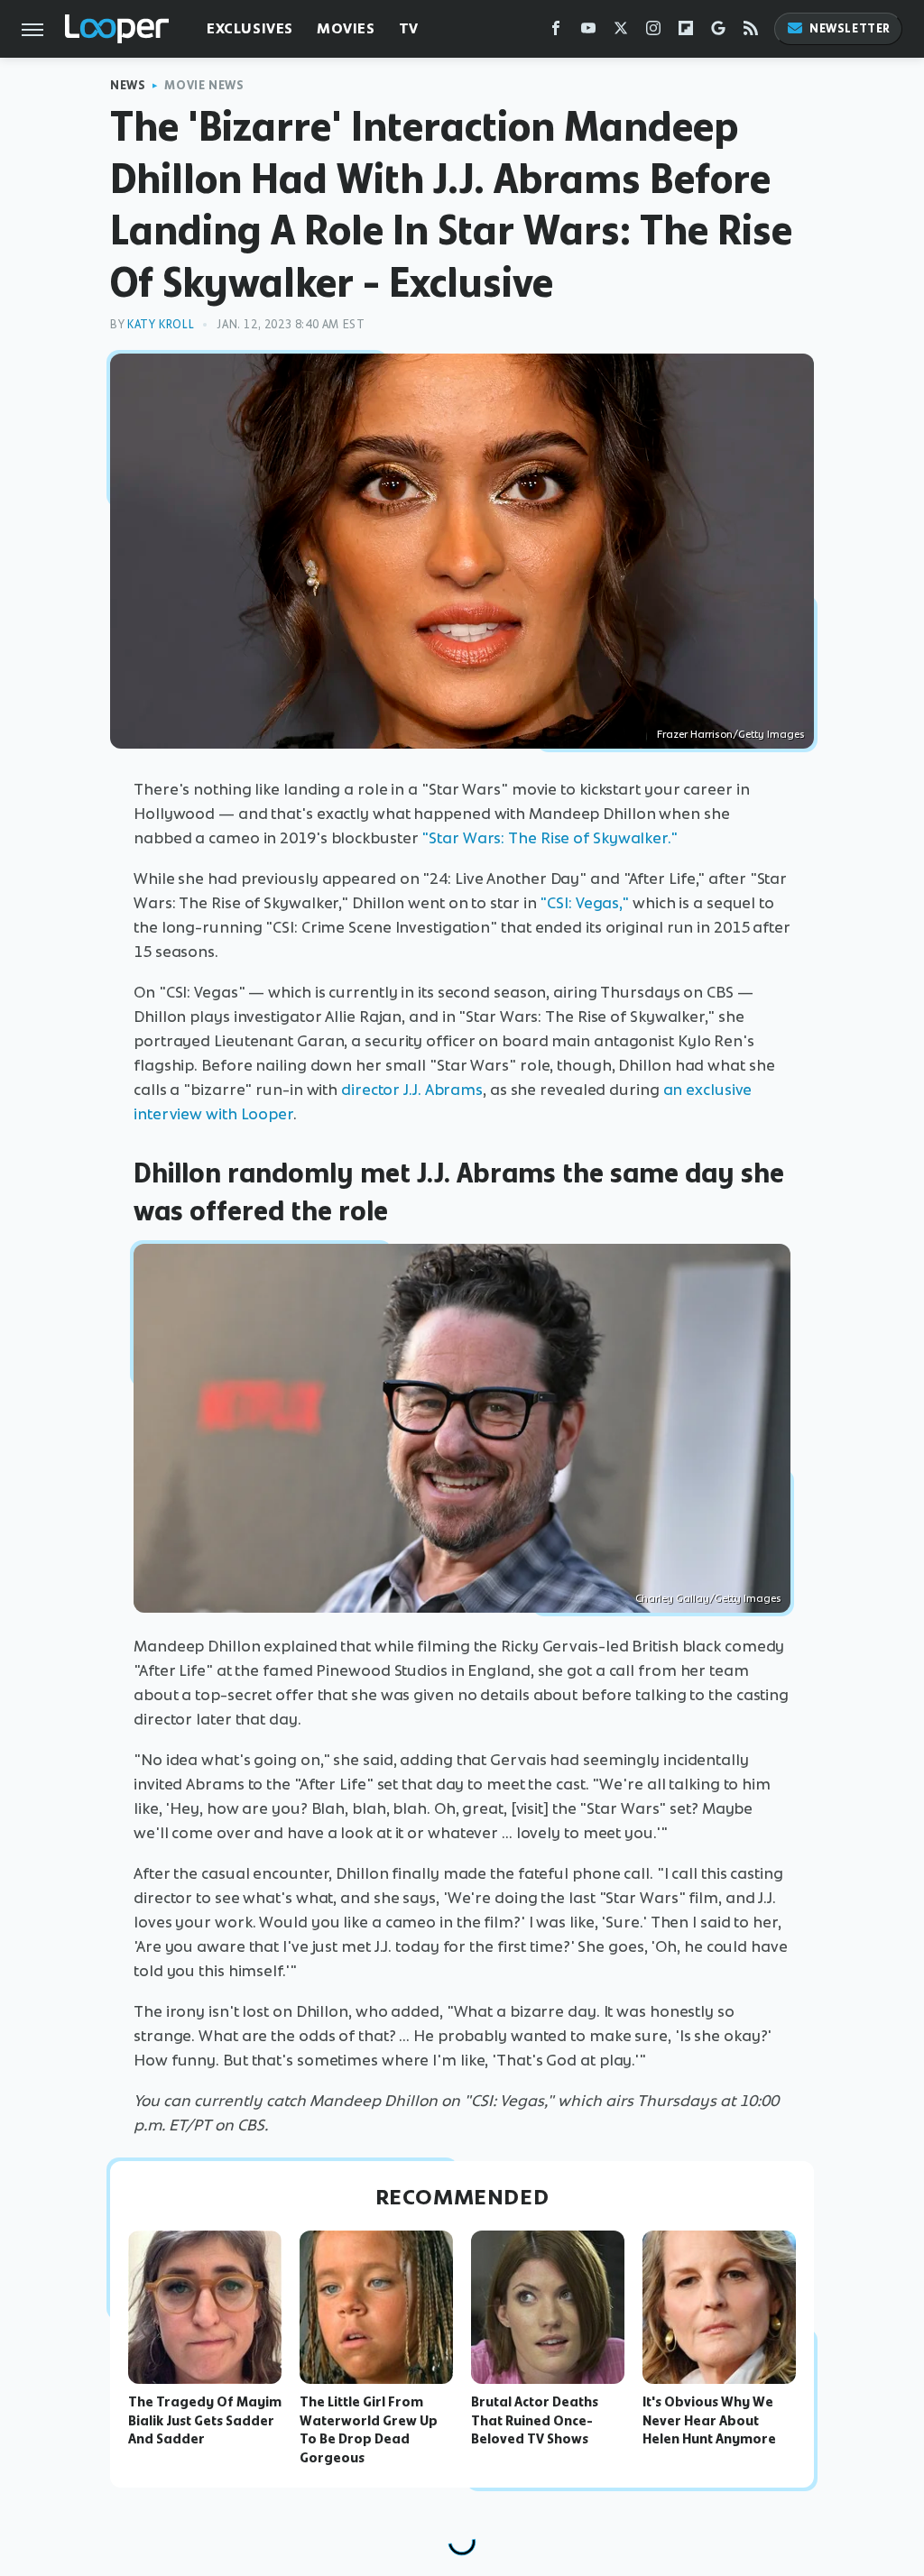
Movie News (204, 85)
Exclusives (250, 28)
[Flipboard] (686, 32)
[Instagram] (653, 32)
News (128, 85)
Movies (346, 28)
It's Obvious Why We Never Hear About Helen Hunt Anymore (709, 2421)
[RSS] (751, 32)
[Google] (718, 32)
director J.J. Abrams (412, 1090)
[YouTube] (588, 32)
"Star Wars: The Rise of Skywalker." (550, 838)
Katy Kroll (161, 324)
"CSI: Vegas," (584, 903)
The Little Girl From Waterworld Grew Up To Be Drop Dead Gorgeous (369, 2430)
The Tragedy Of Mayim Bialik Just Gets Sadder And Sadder (205, 2421)
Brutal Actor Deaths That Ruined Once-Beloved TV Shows (535, 2421)
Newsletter (850, 28)
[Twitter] (621, 32)
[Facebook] (556, 32)
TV (409, 28)
